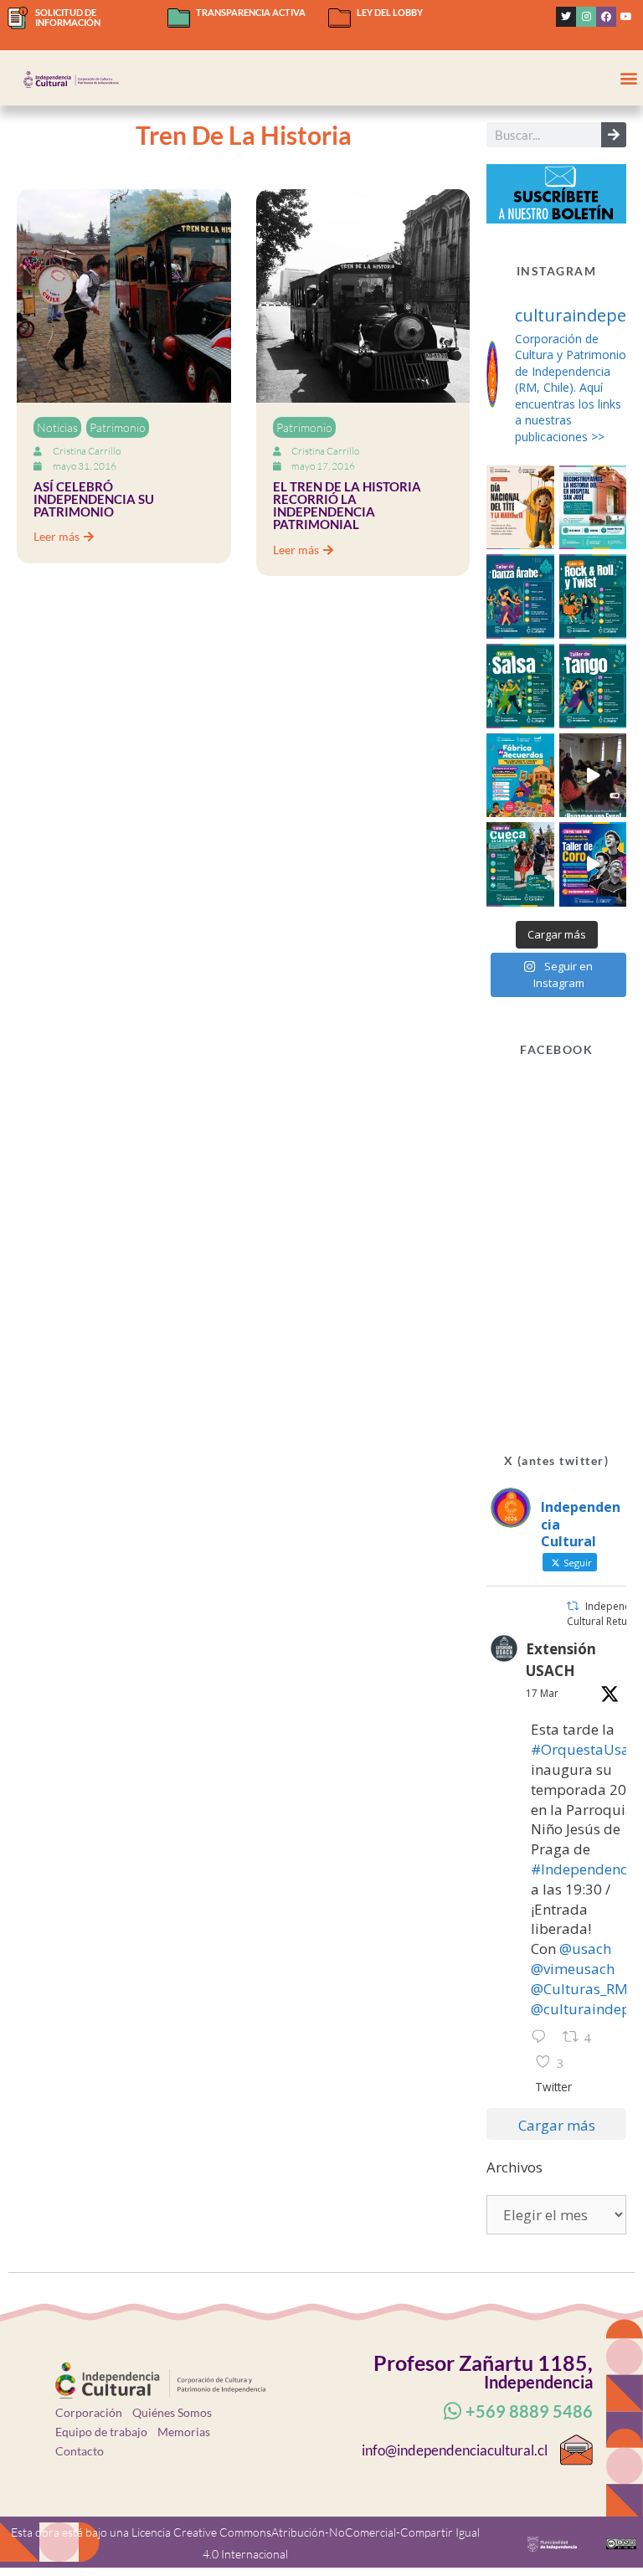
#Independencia (585, 1869)
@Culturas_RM (579, 1989)
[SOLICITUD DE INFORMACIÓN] (18, 18)
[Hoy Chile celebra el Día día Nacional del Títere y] (520, 508)
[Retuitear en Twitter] (573, 1606)
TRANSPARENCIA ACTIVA (251, 12)
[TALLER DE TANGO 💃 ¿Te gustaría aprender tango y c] (593, 686)
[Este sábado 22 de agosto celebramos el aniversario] (520, 776)
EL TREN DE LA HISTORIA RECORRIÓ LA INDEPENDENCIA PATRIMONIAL (347, 506)
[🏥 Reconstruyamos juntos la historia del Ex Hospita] (593, 508)
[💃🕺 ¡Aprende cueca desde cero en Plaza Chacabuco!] (520, 864)
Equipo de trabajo (101, 2432)
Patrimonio (118, 427)
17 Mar (542, 1693)
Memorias (184, 2432)
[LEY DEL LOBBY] (340, 18)
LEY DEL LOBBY (390, 12)
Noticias (57, 427)
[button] (629, 78)
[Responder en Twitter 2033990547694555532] (543, 2038)
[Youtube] (626, 17)
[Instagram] (586, 17)
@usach (585, 1949)
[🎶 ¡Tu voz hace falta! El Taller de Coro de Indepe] (593, 864)
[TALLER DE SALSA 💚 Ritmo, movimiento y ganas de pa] (520, 686)
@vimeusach (573, 1969)
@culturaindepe (584, 2009)
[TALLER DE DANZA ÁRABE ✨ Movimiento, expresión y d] (520, 596)
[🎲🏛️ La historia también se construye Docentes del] (593, 776)
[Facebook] (606, 17)
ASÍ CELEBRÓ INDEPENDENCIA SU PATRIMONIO (94, 499)
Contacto (80, 2451)
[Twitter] (566, 17)
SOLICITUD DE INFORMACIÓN (68, 17)
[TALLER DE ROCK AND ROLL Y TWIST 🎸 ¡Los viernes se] (593, 596)
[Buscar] (614, 135)
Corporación (89, 2412)
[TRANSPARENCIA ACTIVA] (179, 18)
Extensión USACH (561, 1660)
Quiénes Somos (172, 2412)
